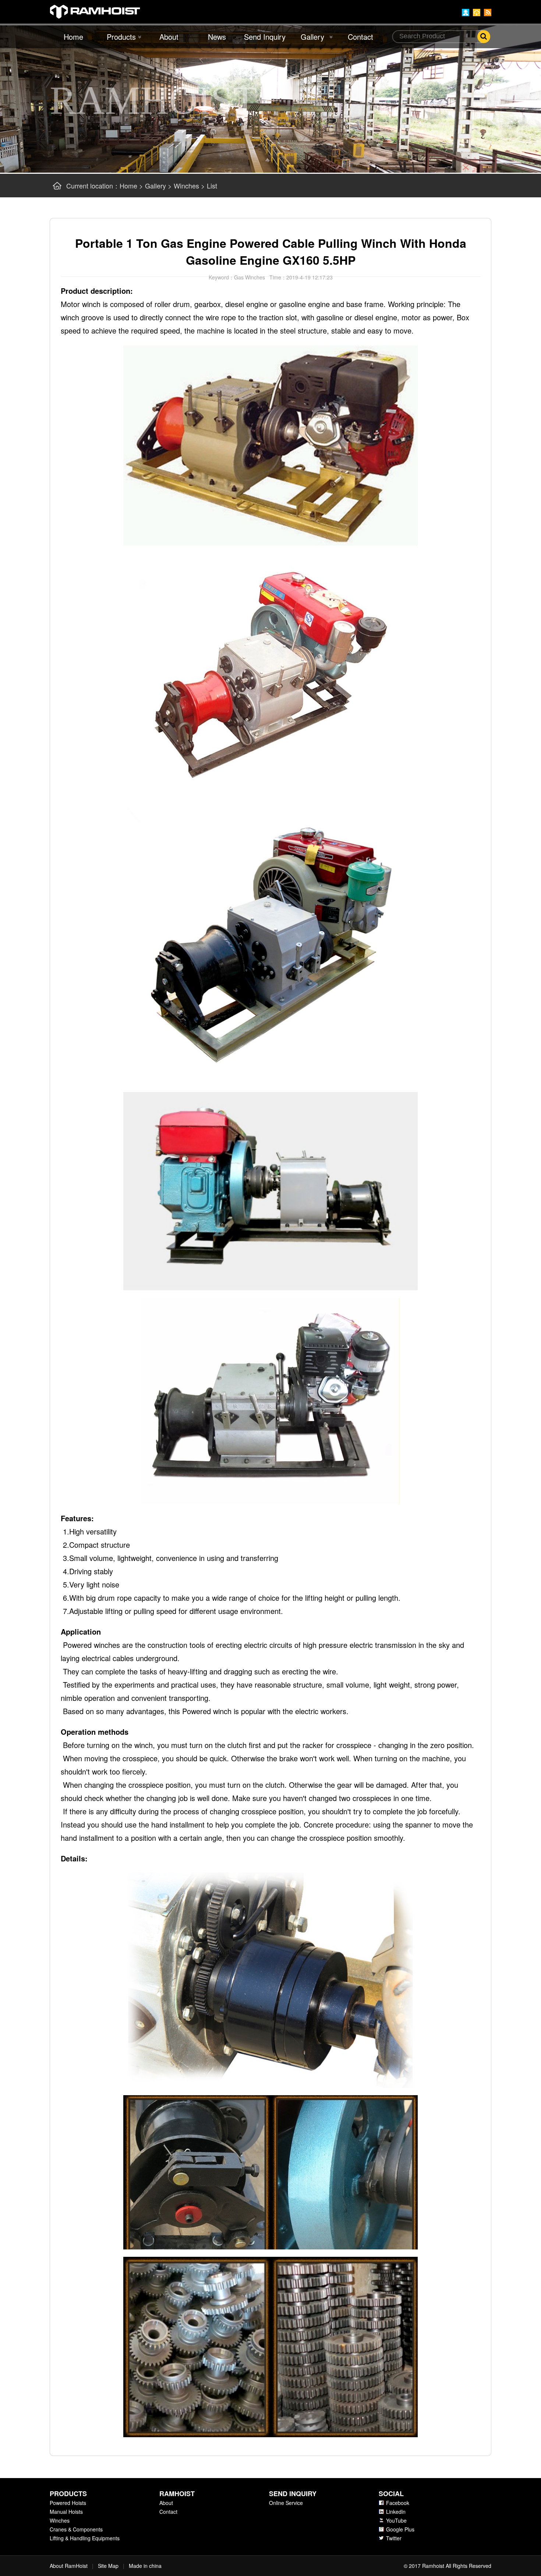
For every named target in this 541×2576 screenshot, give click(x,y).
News (217, 37)
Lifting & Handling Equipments (85, 2538)
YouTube (396, 2520)
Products (121, 37)
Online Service (286, 2503)
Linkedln (396, 2512)
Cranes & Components (76, 2529)
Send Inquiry (265, 37)
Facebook (398, 2503)
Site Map (108, 2566)
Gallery (312, 37)
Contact (360, 37)
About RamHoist (69, 2566)
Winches (186, 186)
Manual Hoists (66, 2512)
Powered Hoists (68, 2503)
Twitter (394, 2538)
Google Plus (400, 2529)
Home (73, 37)
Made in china (145, 2566)
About (169, 37)
